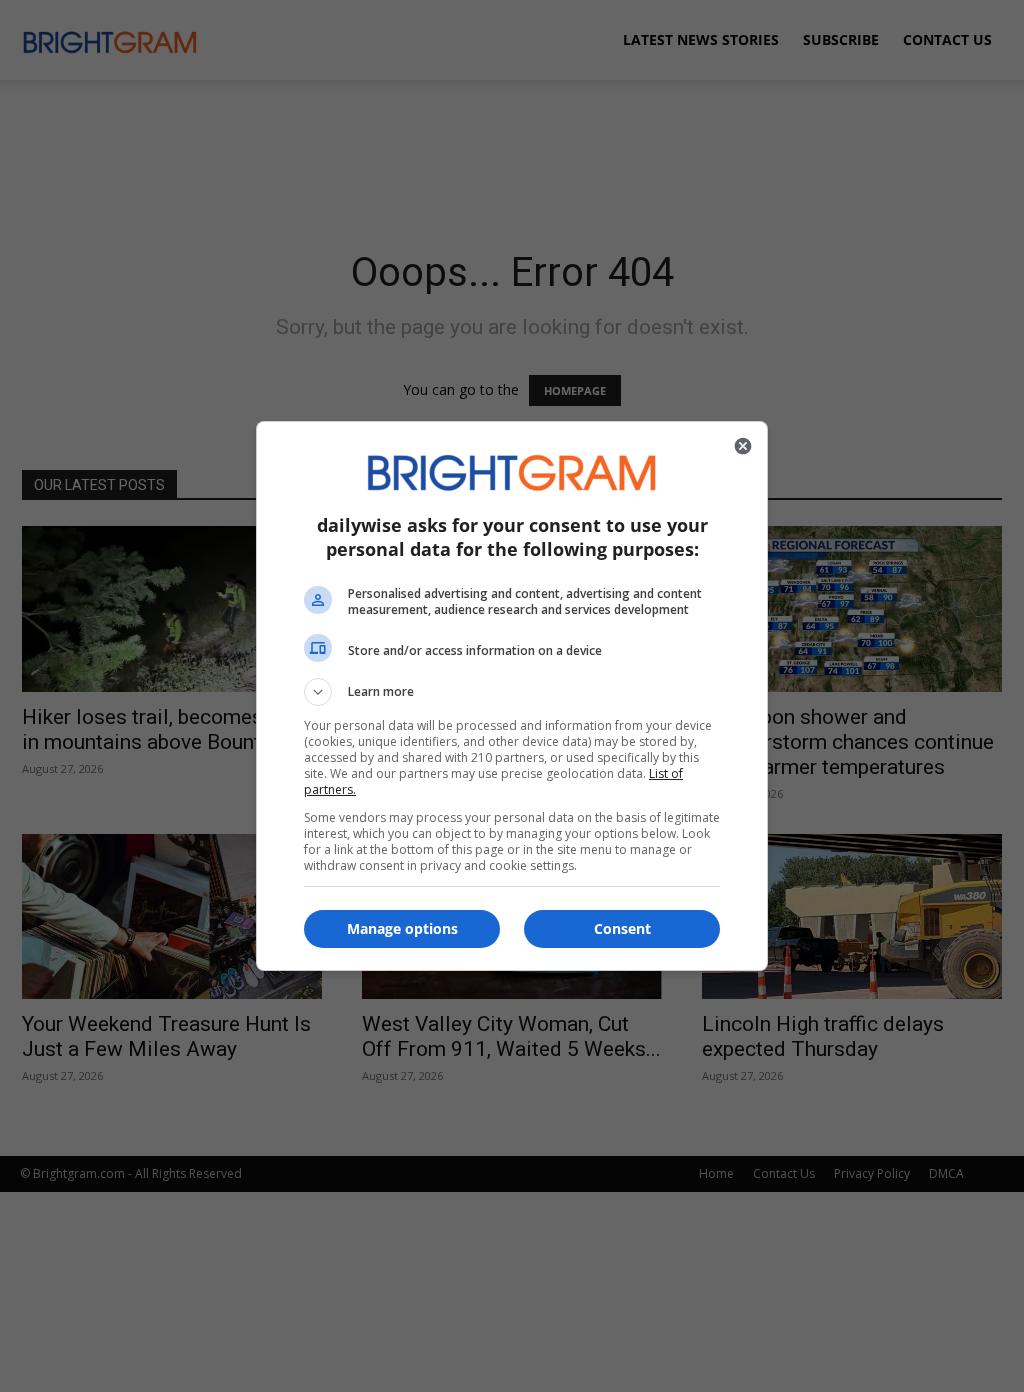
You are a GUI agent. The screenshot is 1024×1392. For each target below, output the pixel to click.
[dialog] (512, 696)
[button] (512, 692)
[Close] (743, 446)
